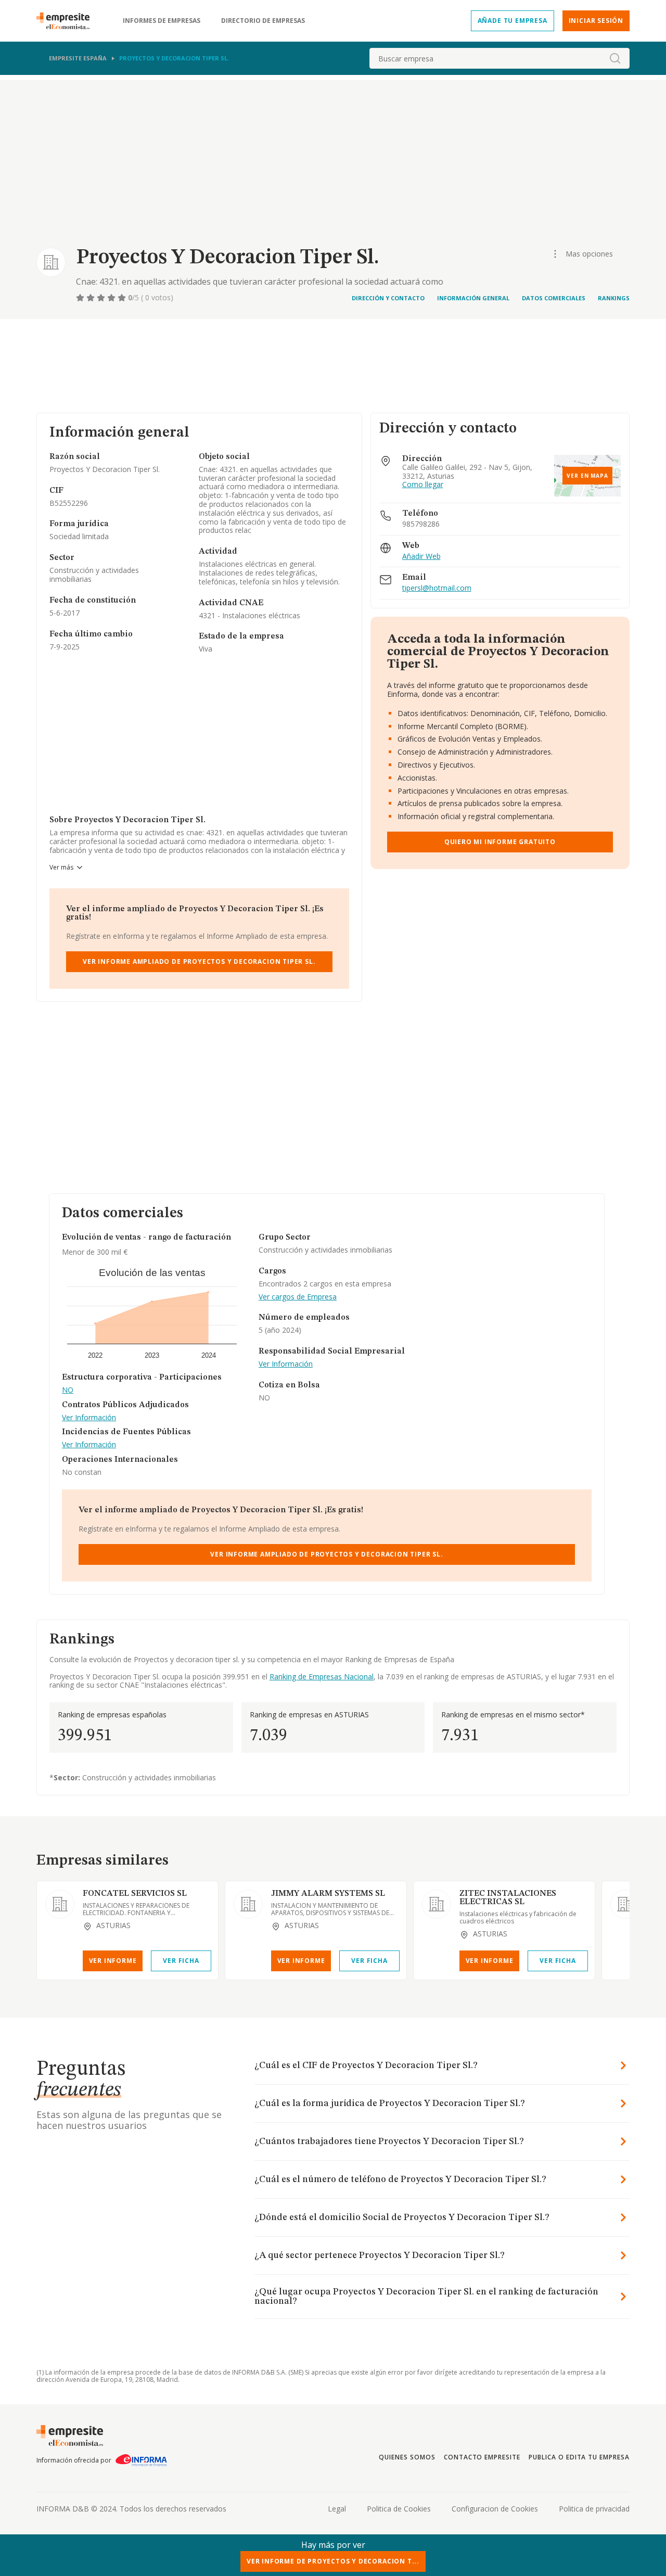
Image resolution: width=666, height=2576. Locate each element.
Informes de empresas (162, 21)
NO (68, 1390)
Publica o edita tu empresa (579, 2457)
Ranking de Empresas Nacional (322, 1676)
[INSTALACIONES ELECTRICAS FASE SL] (625, 1904)
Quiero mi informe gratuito (500, 842)
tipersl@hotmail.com (437, 588)
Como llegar (423, 485)
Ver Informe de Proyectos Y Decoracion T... (333, 2561)
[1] (81, 298)
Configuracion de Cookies (495, 2509)
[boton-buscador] (615, 58)
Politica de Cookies (399, 2509)
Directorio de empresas (263, 21)
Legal (337, 2509)
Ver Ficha (181, 1961)
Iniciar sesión (596, 21)
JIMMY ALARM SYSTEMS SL (328, 1894)
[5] (123, 298)
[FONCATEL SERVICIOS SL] (60, 1904)
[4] (112, 298)
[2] (92, 298)
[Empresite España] (67, 21)
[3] (102, 298)
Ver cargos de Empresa (298, 1297)
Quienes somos (407, 2457)
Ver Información (89, 1418)
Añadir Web (421, 557)
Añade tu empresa (513, 21)
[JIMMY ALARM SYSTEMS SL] (248, 1904)
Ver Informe (113, 1961)
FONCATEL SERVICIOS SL (135, 1894)
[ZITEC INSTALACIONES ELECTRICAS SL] (437, 1904)
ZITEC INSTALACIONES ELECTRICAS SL (508, 1898)
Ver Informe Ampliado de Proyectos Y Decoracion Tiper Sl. (199, 961)
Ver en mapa (587, 476)
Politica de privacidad (594, 2509)
